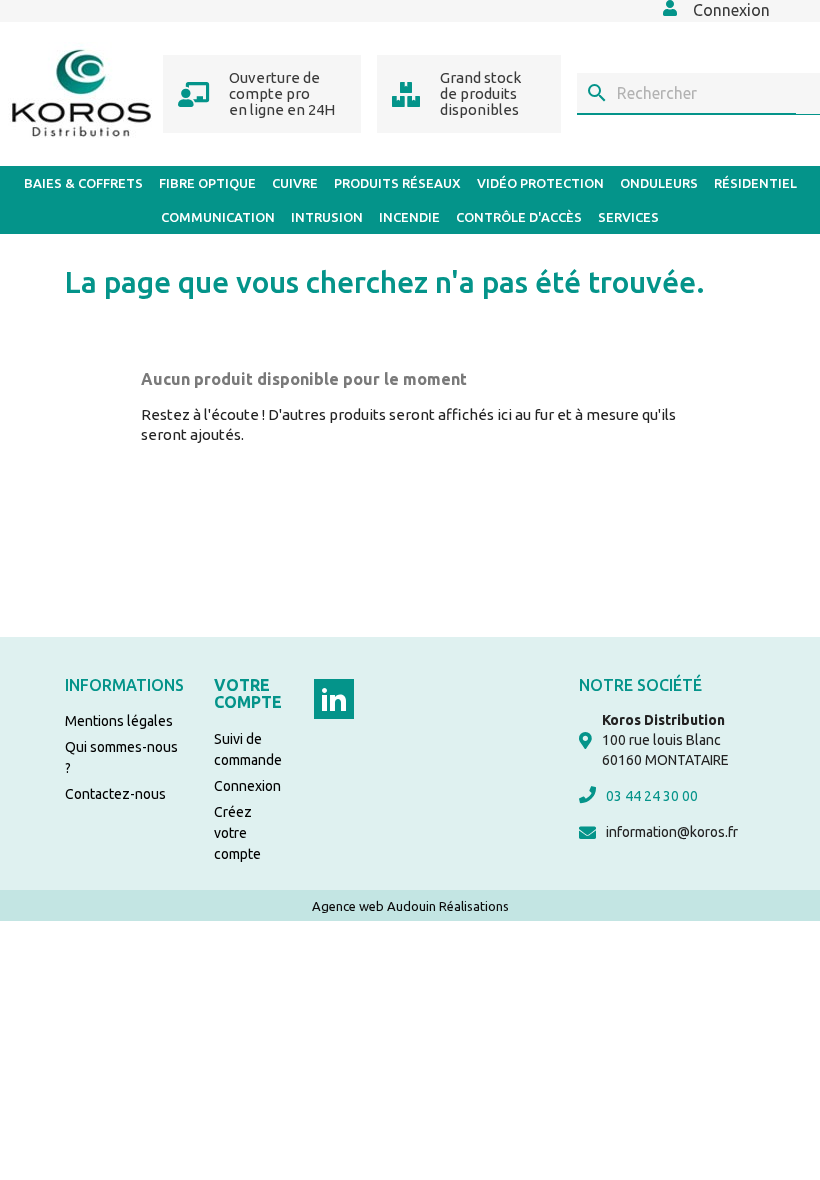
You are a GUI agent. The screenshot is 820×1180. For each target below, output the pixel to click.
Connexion (247, 786)
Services (628, 217)
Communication (218, 217)
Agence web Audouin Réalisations (410, 906)
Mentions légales (119, 721)
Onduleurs (659, 183)
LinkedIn (334, 699)
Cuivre (295, 183)
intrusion (327, 217)
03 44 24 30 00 (652, 796)
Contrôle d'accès (519, 217)
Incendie (409, 217)
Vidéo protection (540, 183)
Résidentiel (755, 183)
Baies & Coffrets (83, 183)
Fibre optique (207, 183)
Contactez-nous (115, 794)
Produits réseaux (397, 183)
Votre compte (248, 694)
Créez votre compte (237, 833)
